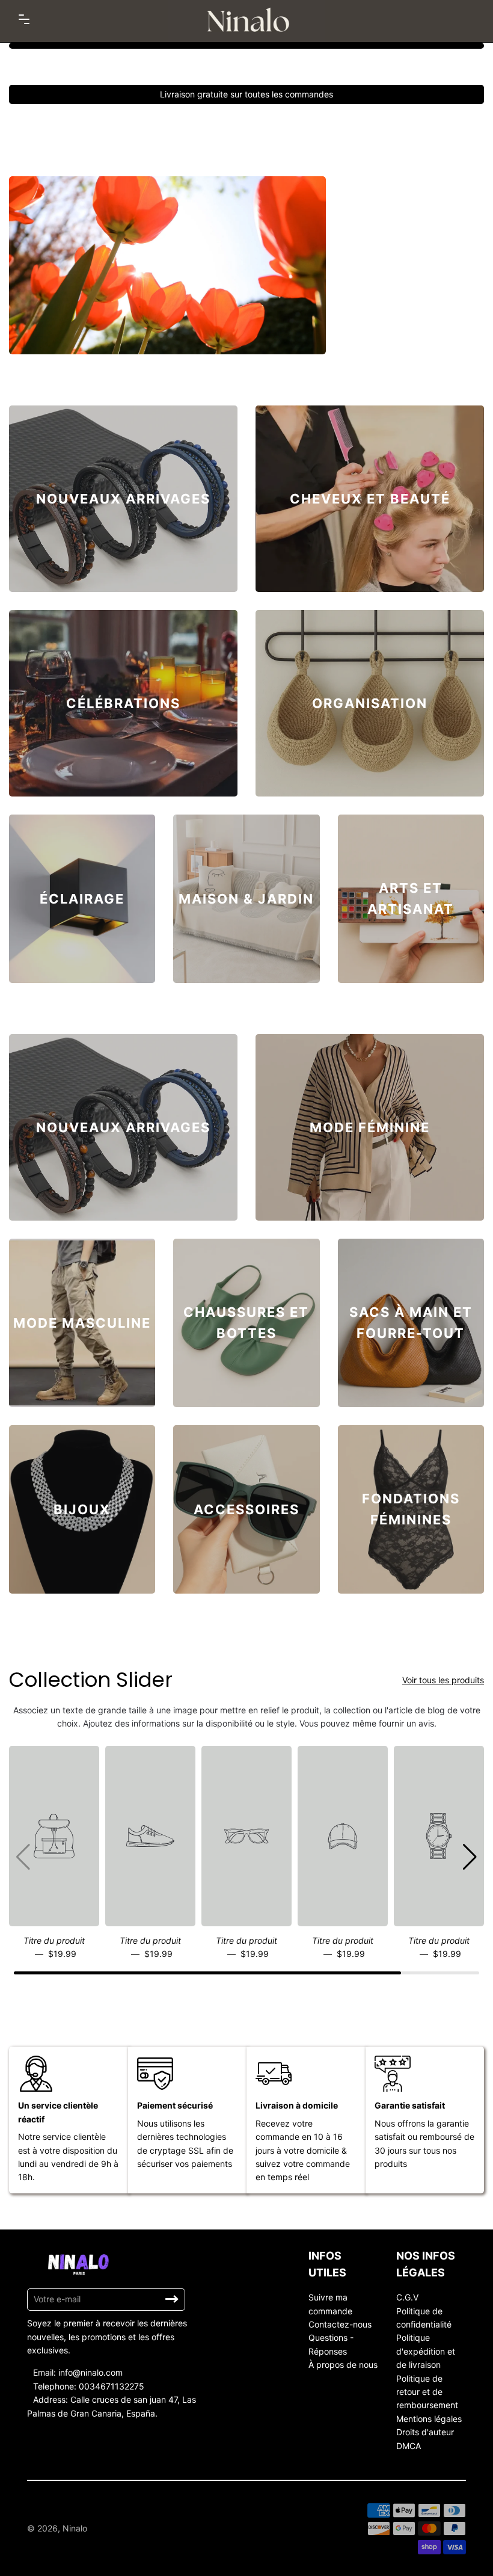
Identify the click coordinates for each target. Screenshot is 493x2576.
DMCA (409, 2446)
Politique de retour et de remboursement (427, 2392)
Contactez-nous (340, 2324)
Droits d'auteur (425, 2432)
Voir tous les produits (443, 1680)
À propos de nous (343, 2365)
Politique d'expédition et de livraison (426, 2351)
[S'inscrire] (172, 2299)
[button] (470, 1857)
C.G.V (407, 2297)
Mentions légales (429, 2419)
